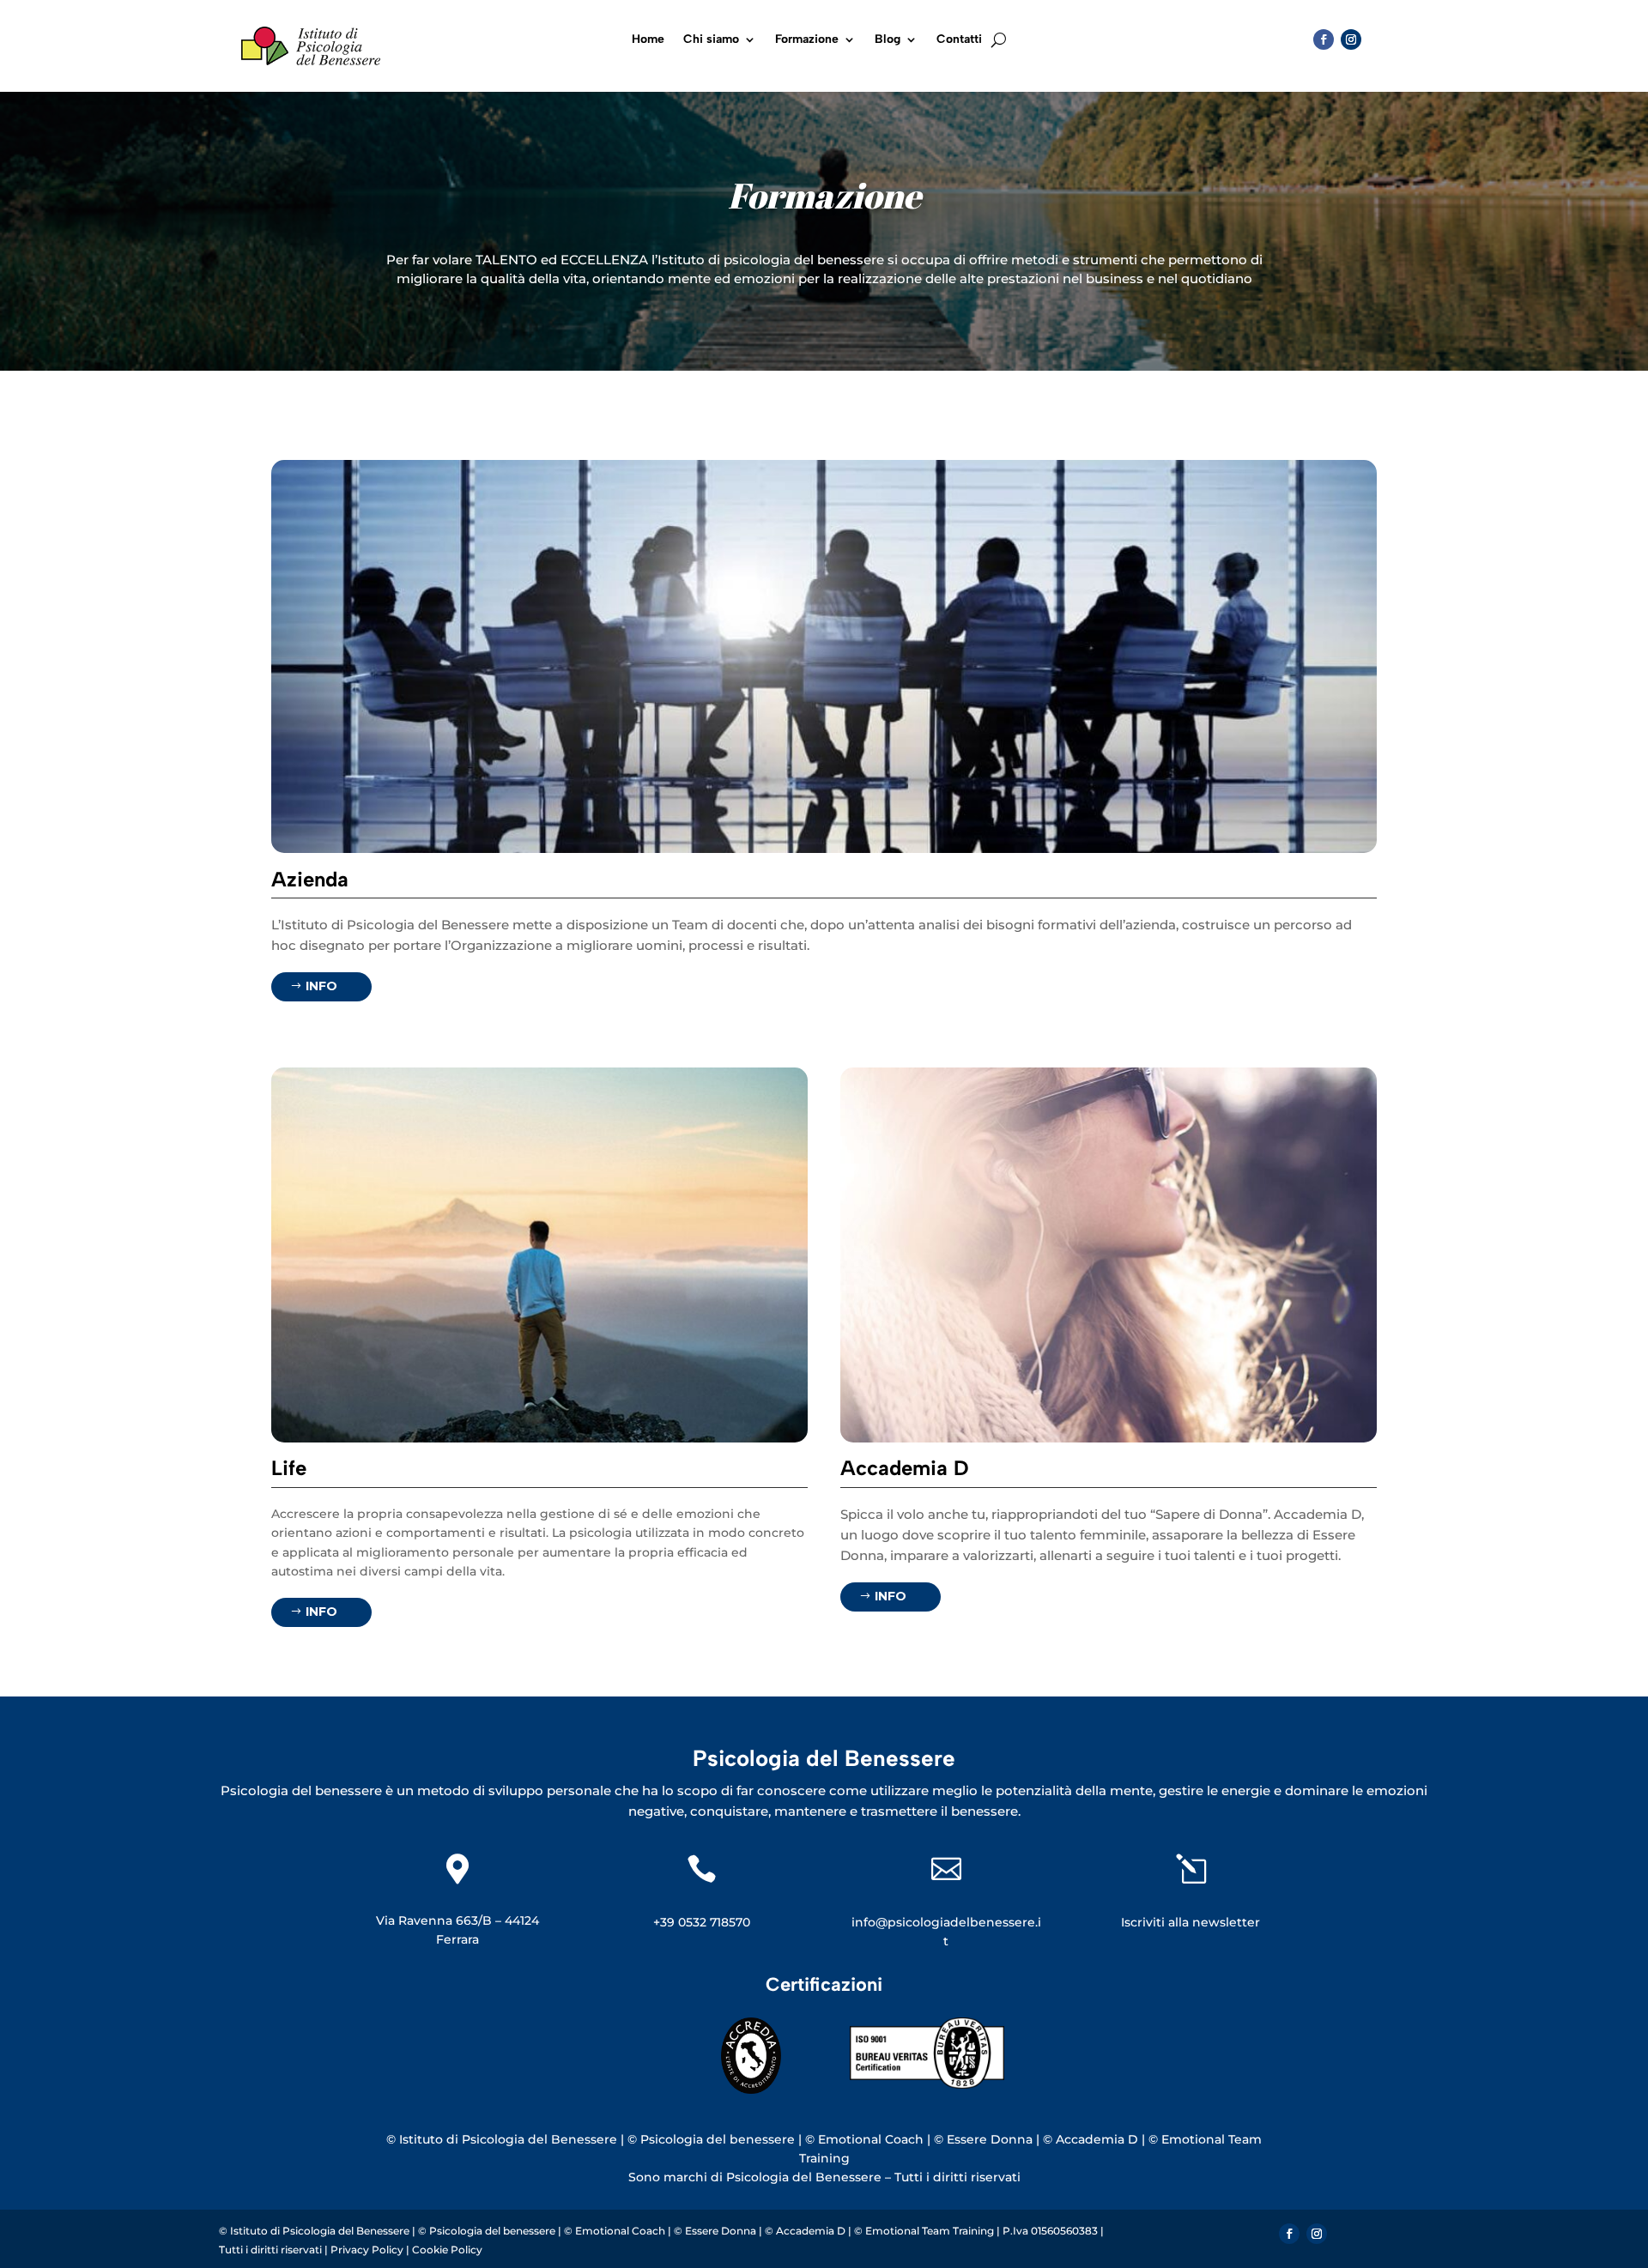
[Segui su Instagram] (1351, 39)
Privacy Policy (368, 2250)
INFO (321, 986)
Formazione (807, 40)
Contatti (959, 40)
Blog (888, 40)
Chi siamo (711, 40)
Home (648, 40)
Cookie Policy (447, 2250)
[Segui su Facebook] (1324, 39)
